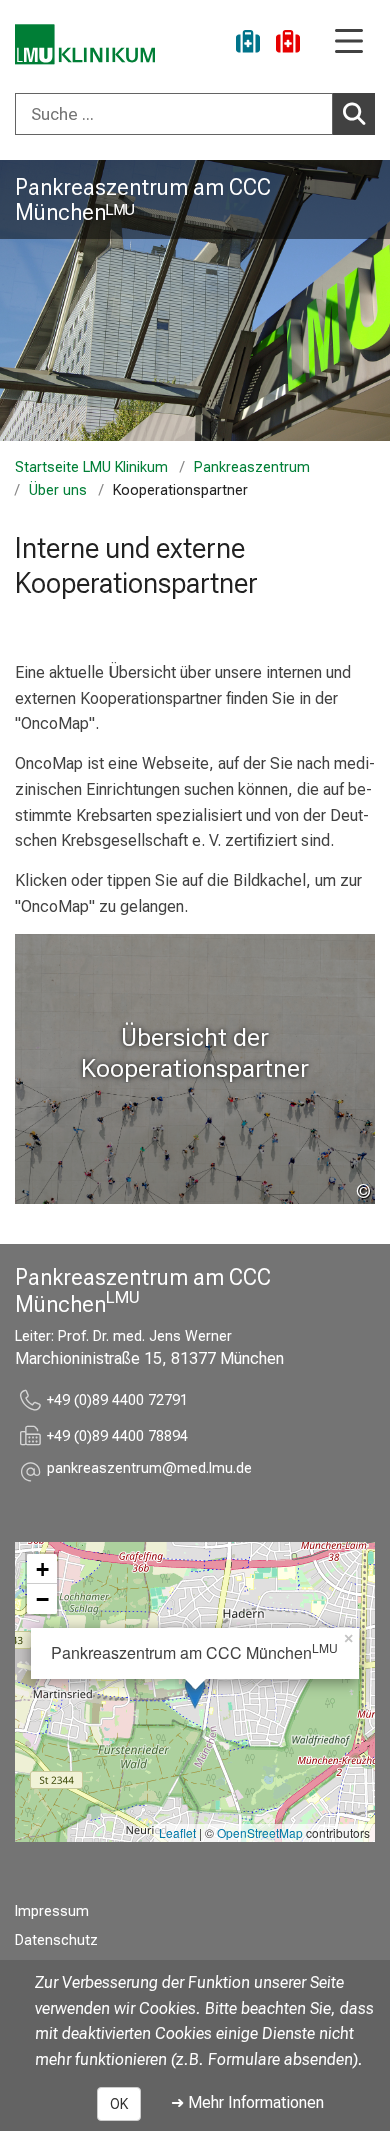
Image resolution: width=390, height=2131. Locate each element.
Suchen (354, 114)
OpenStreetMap (260, 1832)
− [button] (42, 1599)
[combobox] (195, 114)
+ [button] (42, 1569)
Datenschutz (56, 1940)
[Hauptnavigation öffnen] (349, 42)
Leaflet (177, 1832)
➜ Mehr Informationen (247, 2102)
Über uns (58, 490)
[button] (149, 1471)
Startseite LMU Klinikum (91, 467)
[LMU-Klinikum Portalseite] (85, 44)
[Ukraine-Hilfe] (248, 44)
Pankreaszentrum (252, 467)
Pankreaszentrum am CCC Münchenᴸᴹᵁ (143, 199)
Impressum (52, 1911)
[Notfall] (288, 44)
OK (119, 2104)
